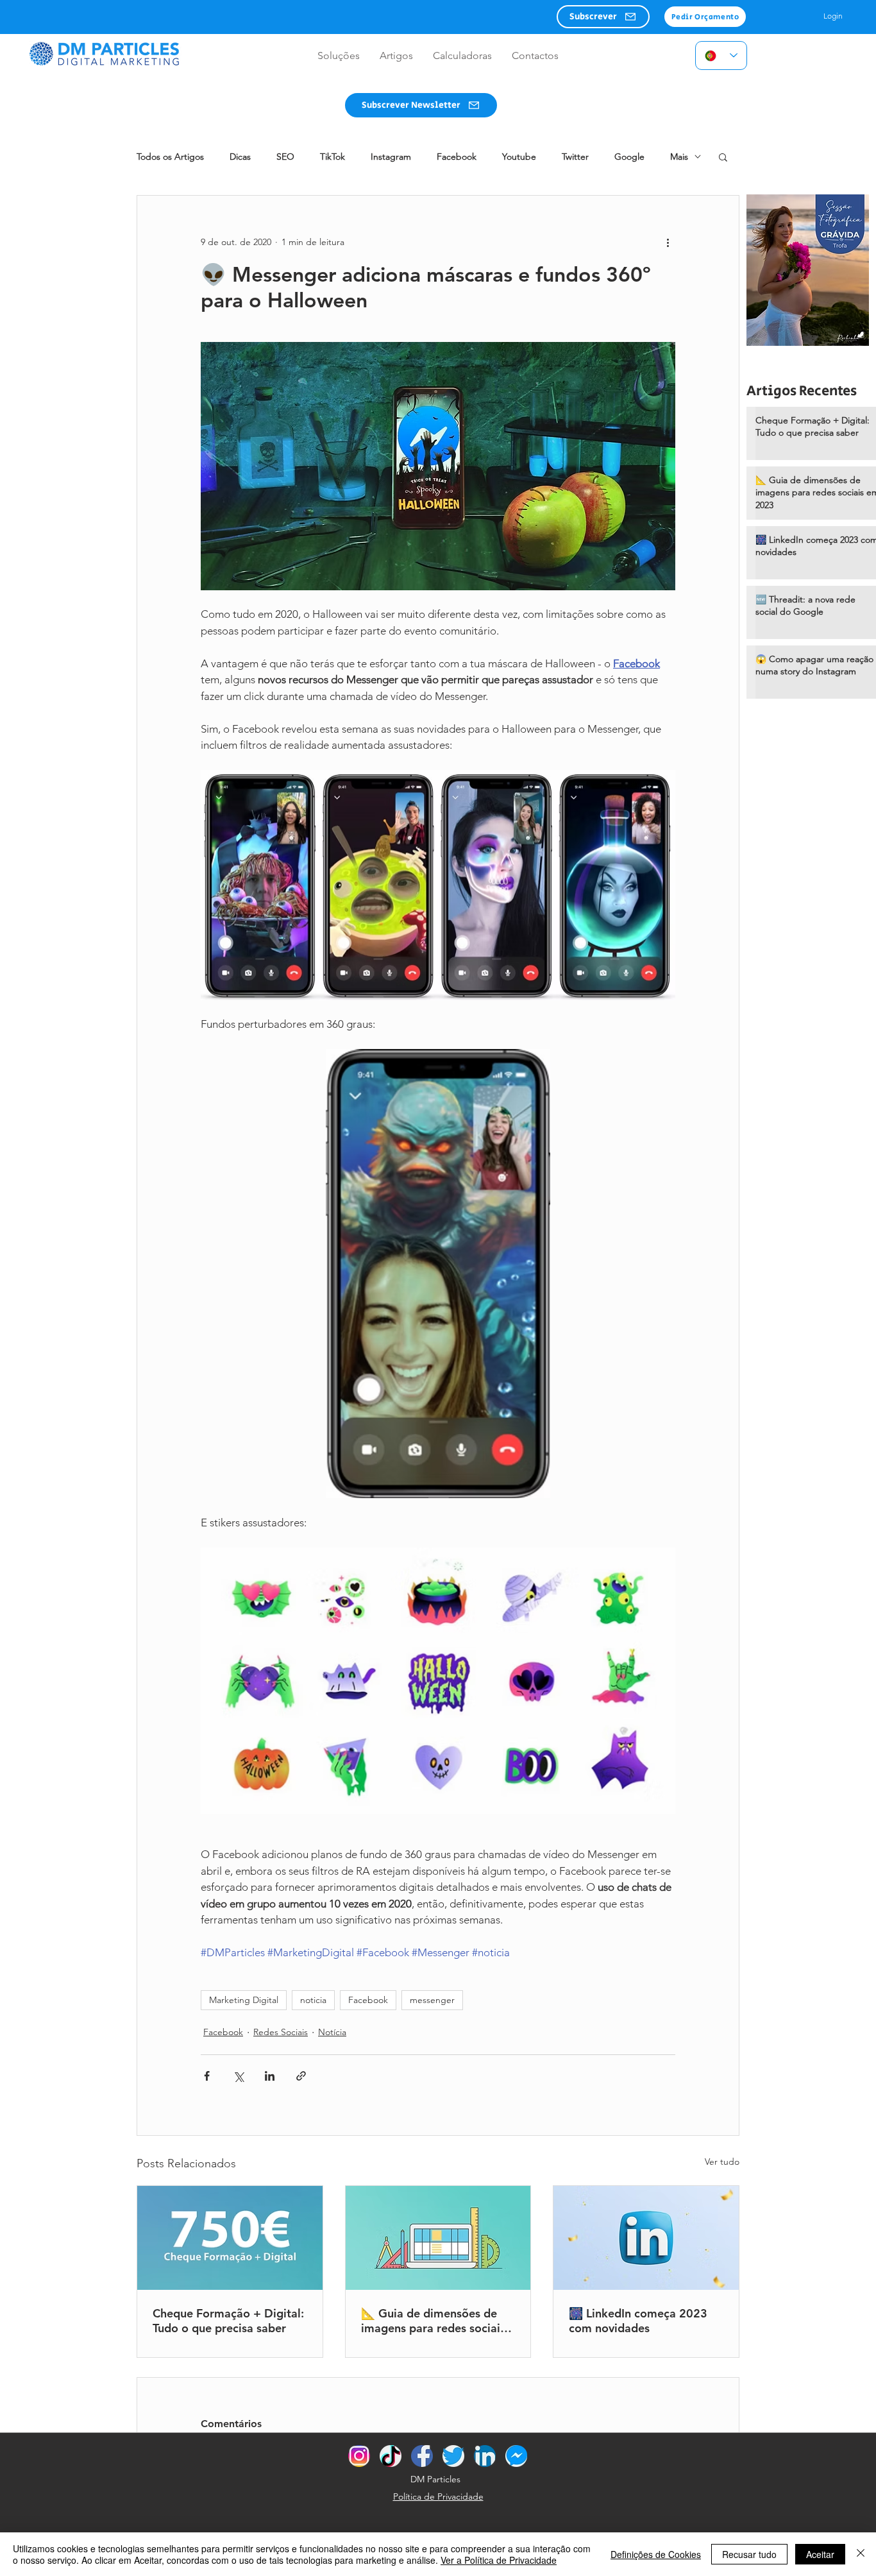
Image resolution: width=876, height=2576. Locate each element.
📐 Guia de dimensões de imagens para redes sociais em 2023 (433, 2321)
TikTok (333, 157)
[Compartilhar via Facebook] (207, 2076)
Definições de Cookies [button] (656, 2554)
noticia (313, 2000)
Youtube (519, 157)
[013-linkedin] (485, 2456)
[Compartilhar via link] (301, 2076)
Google (629, 157)
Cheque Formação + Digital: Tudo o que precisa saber (228, 2321)
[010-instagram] (359, 2456)
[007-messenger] (516, 2456)
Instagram (391, 157)
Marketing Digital (244, 2000)
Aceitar (820, 2554)
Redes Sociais (281, 2032)
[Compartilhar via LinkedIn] (270, 2076)
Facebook (457, 157)
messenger (432, 2000)
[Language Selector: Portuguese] (721, 55)
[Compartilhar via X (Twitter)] (238, 2076)
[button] (603, 17)
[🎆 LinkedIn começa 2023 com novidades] (646, 2238)
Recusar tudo (749, 2554)
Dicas (240, 157)
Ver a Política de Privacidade (499, 2560)
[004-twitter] (453, 2456)
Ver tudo (722, 2162)
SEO (285, 157)
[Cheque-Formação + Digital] (230, 2238)
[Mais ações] (668, 242)
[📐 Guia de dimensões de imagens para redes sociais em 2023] (438, 2238)
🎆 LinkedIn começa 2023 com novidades (638, 2321)
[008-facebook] (422, 2456)
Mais (679, 157)
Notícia (332, 2032)
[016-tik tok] (391, 2456)
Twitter (575, 157)
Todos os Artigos (170, 157)
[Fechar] (861, 2554)
